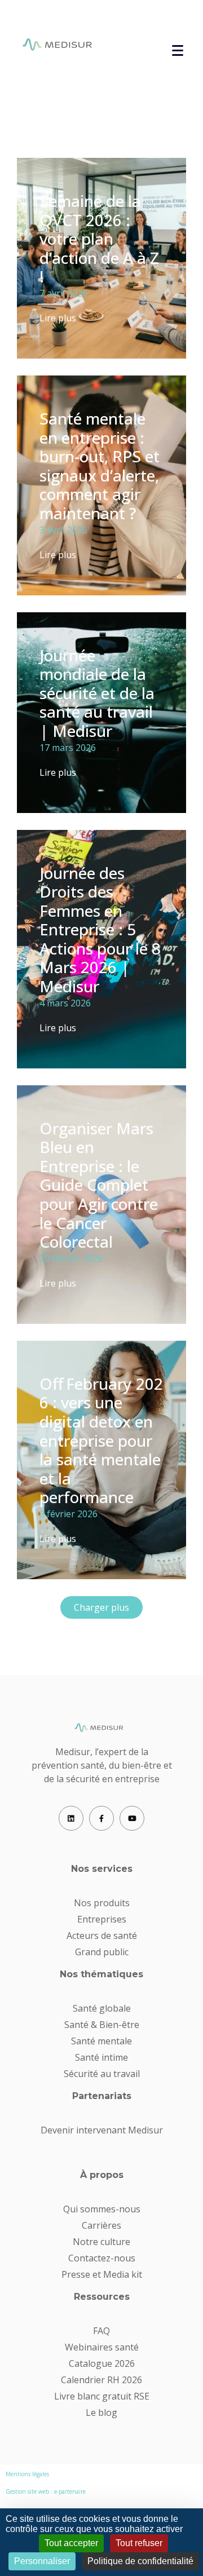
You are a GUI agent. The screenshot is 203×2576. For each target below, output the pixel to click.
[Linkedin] (71, 1818)
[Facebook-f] (101, 1818)
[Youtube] (132, 1818)
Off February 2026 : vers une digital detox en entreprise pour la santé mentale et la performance (101, 1441)
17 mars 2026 (68, 748)
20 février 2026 (71, 1258)
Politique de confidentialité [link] (140, 2561)
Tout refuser (139, 2543)
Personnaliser (42, 2561)
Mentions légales (27, 2474)
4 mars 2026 (65, 1003)
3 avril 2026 (63, 530)
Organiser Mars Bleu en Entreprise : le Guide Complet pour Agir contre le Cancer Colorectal (99, 1185)
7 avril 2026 (63, 293)
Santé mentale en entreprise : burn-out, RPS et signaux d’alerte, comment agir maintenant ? (100, 466)
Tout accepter (71, 2543)
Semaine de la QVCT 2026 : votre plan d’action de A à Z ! (99, 238)
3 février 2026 (69, 1514)
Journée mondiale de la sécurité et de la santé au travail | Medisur (97, 693)
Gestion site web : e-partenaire (46, 2491)
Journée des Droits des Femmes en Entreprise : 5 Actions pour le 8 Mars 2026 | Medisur (100, 930)
